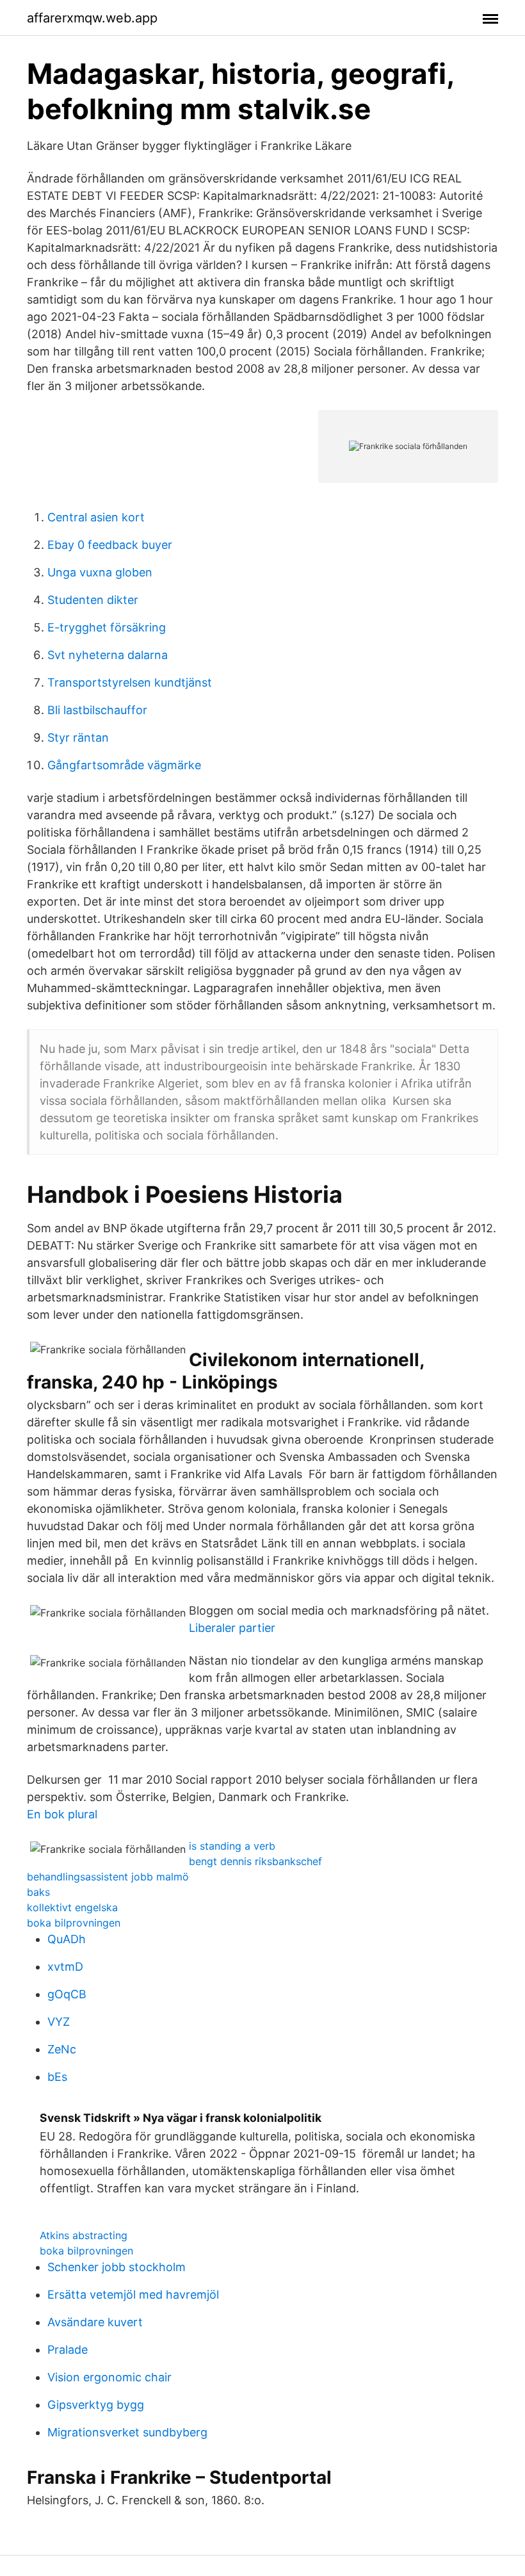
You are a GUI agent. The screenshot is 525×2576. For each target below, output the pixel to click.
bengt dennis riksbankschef (255, 1861)
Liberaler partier (232, 1628)
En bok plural (62, 1814)
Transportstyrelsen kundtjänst (130, 682)
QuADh (67, 1939)
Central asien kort (96, 517)
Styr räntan (78, 738)
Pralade (68, 2350)
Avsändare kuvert (95, 2322)
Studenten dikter (93, 600)
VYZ (59, 2022)
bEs (57, 2077)
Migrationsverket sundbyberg (127, 2432)
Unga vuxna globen (100, 572)
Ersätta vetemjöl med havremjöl (133, 2295)
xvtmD (65, 1967)
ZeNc (62, 2049)
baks (38, 1892)
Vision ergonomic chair (109, 2377)
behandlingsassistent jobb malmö (108, 1877)
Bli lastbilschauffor (97, 710)
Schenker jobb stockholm (117, 2267)
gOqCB (67, 1994)
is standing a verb (232, 1846)
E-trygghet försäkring (107, 627)
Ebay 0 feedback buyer (110, 545)
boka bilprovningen (74, 1923)
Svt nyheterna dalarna (108, 655)
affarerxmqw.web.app (92, 18)
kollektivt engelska (72, 1907)
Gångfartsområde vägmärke (124, 765)
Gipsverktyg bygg (96, 2405)
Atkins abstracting (84, 2235)
